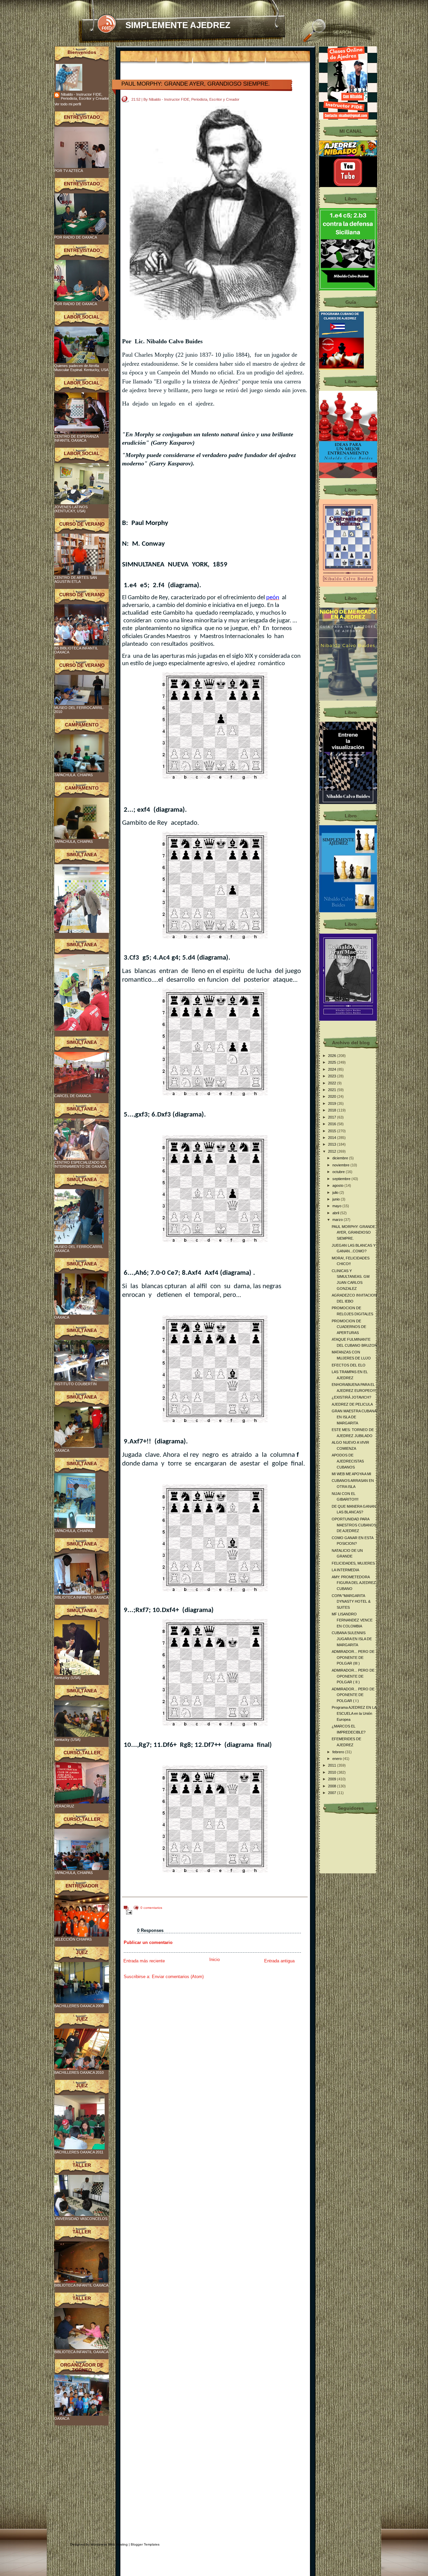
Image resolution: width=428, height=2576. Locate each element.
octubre (339, 1172)
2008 (333, 1786)
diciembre (341, 1158)
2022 (333, 1083)
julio (336, 1192)
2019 (333, 1103)
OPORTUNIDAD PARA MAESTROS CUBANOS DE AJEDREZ (354, 1525)
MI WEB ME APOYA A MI (351, 1474)
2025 (333, 1062)
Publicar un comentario (148, 1942)
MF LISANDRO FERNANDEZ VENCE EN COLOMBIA (352, 1620)
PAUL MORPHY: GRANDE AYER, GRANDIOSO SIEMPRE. (196, 84)
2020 (333, 1096)
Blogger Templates (145, 2544)
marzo (338, 1220)
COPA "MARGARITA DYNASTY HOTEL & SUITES (351, 1602)
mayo (337, 1206)
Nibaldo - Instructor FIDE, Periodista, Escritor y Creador (85, 96)
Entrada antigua (279, 1961)
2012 (333, 1151)
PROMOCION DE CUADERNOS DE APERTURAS (349, 1327)
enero (338, 1759)
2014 (333, 1138)
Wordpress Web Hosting (109, 2544)
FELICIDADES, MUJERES (353, 1563)
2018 (333, 1110)
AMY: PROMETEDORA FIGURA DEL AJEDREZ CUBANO (354, 1583)
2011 (333, 1765)
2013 (333, 1144)
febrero (339, 1752)
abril (336, 1213)
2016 (333, 1124)
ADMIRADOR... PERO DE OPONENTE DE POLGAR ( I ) (353, 1695)
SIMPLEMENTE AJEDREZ (178, 25)
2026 (333, 1056)
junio (337, 1199)
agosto (338, 1185)
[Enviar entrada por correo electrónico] (128, 1912)
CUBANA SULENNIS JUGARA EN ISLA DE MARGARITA (352, 1639)
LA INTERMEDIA (345, 1570)
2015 (333, 1131)
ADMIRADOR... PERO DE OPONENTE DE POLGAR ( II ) (353, 1676)
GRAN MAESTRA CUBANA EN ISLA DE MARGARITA (354, 1417)
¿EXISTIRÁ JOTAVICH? (351, 1397)
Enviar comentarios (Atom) (178, 1977)
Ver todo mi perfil (68, 104)
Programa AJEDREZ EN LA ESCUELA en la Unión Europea (354, 1713)
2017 (333, 1117)
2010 (333, 1772)
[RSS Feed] (106, 24)
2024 (333, 1069)
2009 (333, 1779)
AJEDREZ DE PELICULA (352, 1404)
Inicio (215, 1960)
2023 (333, 1076)
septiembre (342, 1179)
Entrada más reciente (144, 1961)
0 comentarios (151, 1908)
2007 (333, 1793)
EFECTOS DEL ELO (349, 1365)
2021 (333, 1090)
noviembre (341, 1165)
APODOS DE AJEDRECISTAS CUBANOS (348, 1461)
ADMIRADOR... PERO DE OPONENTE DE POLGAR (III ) (353, 1657)
